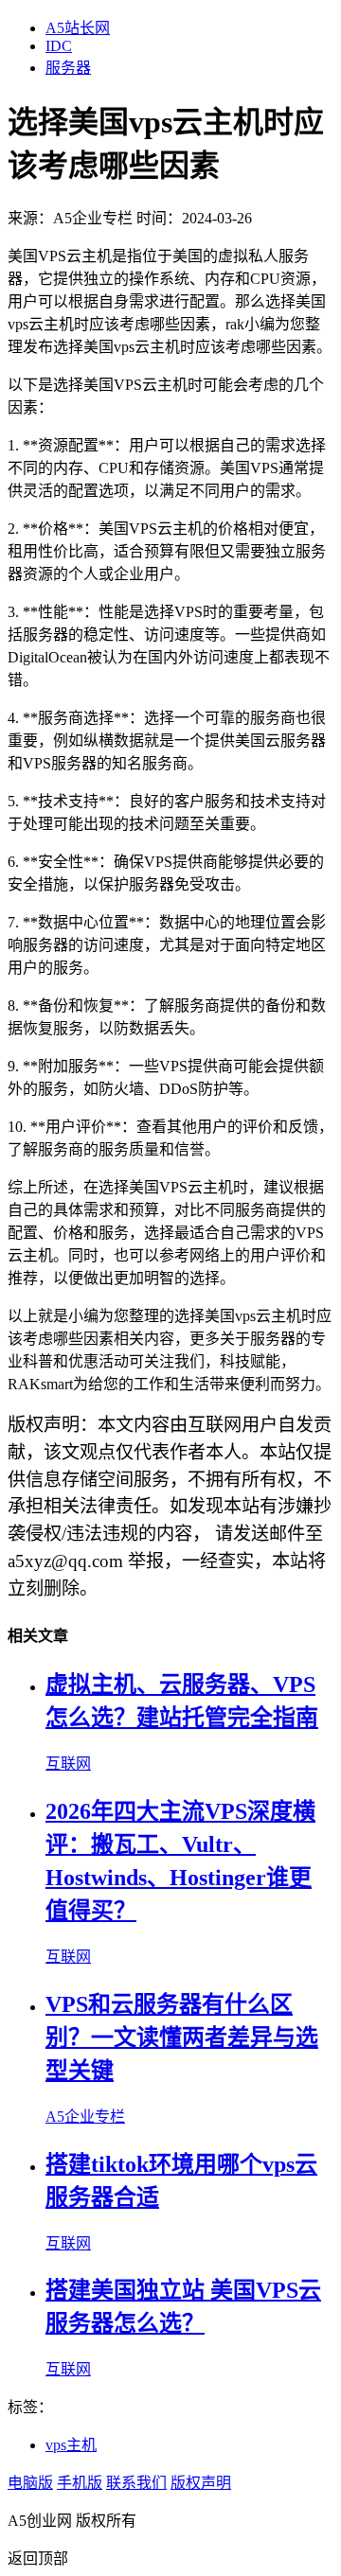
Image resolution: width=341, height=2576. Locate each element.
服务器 (68, 68)
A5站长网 (78, 28)
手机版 (80, 2483)
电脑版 (30, 2483)
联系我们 (136, 2483)
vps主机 (71, 2445)
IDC (59, 46)
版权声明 (201, 2483)
